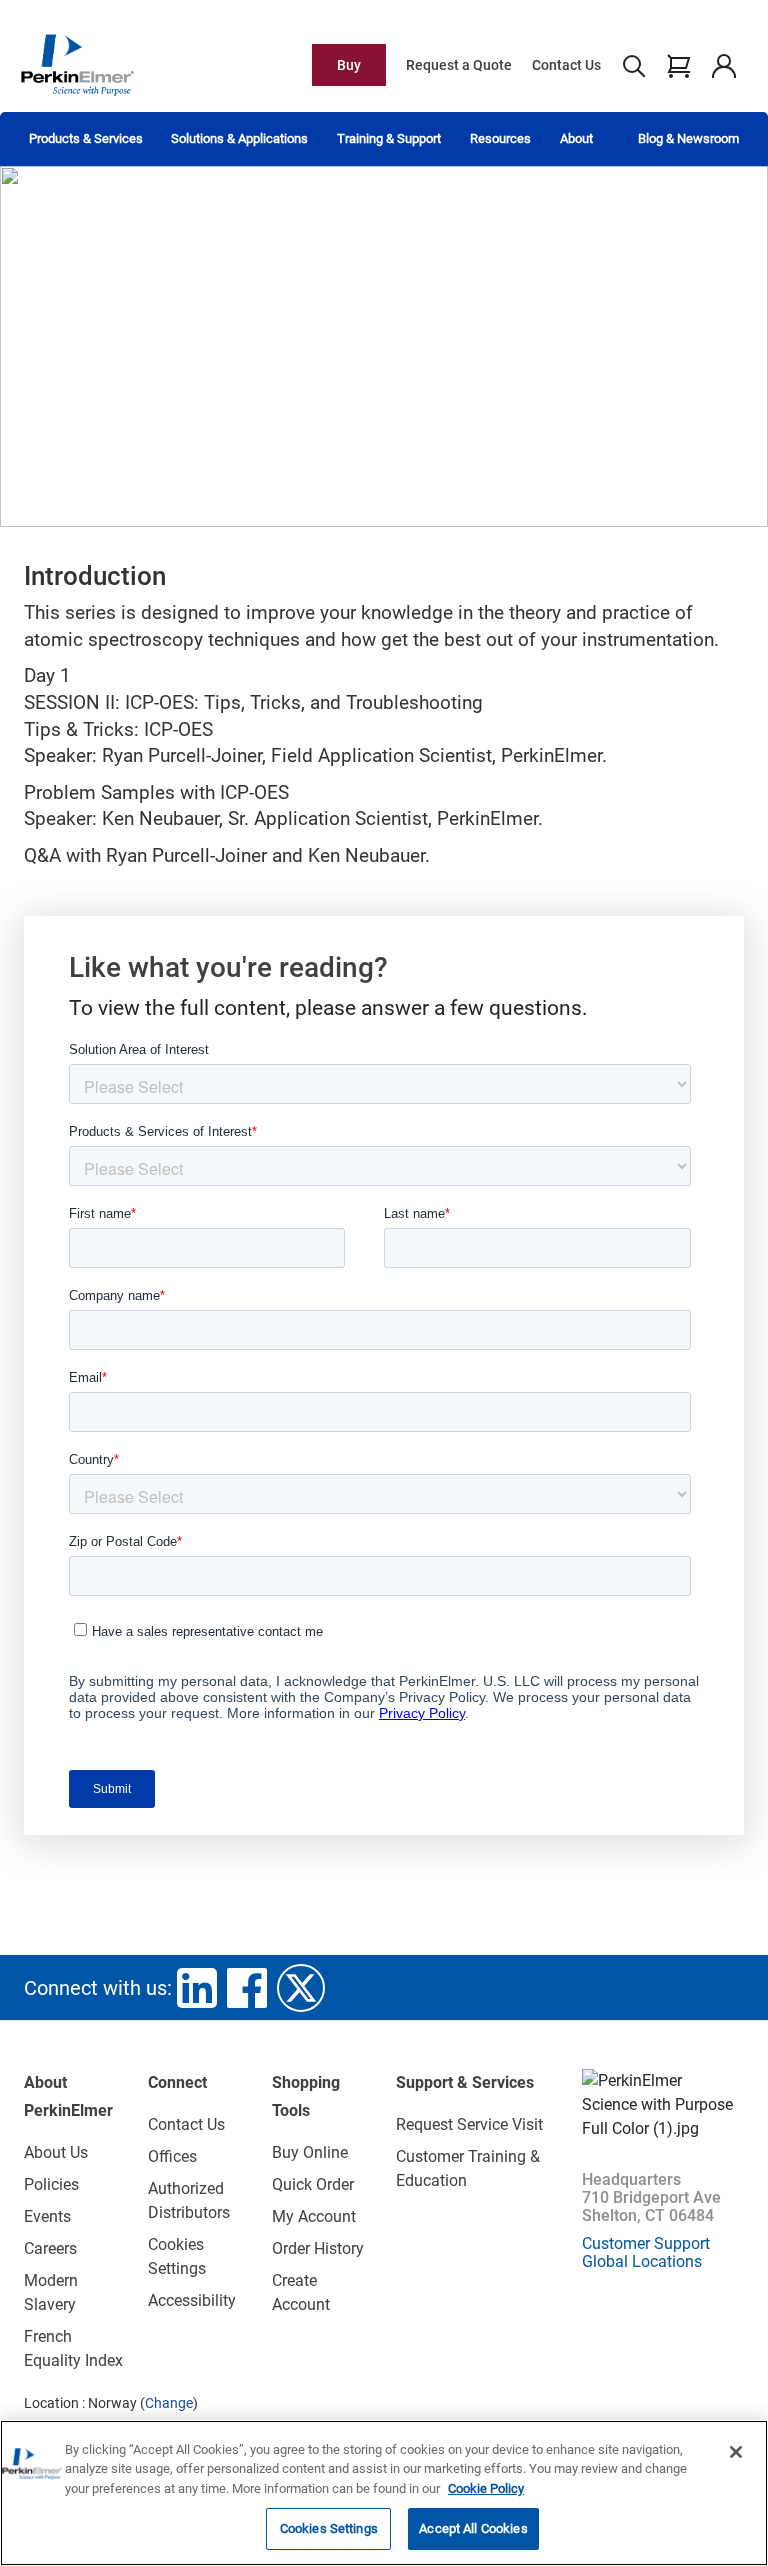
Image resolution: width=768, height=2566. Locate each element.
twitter (301, 1988)
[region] (384, 2493)
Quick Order (313, 2184)
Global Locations (642, 2261)
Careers (50, 2248)
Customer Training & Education (468, 2168)
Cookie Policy (486, 2488)
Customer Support (646, 2243)
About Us (56, 2152)
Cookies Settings (329, 2528)
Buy (349, 65)
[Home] (77, 64)
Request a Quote (459, 65)
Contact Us (566, 65)
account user (723, 65)
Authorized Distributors (189, 2200)
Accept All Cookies (473, 2528)
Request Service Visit (469, 2124)
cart (678, 65)
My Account (314, 2216)
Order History (318, 2248)
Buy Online (310, 2152)
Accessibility (192, 2300)
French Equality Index (73, 2348)
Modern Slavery (51, 2292)
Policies (51, 2184)
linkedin (197, 1988)
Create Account (301, 2292)
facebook (247, 1988)
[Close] (736, 2452)
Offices (172, 2156)
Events (47, 2216)
